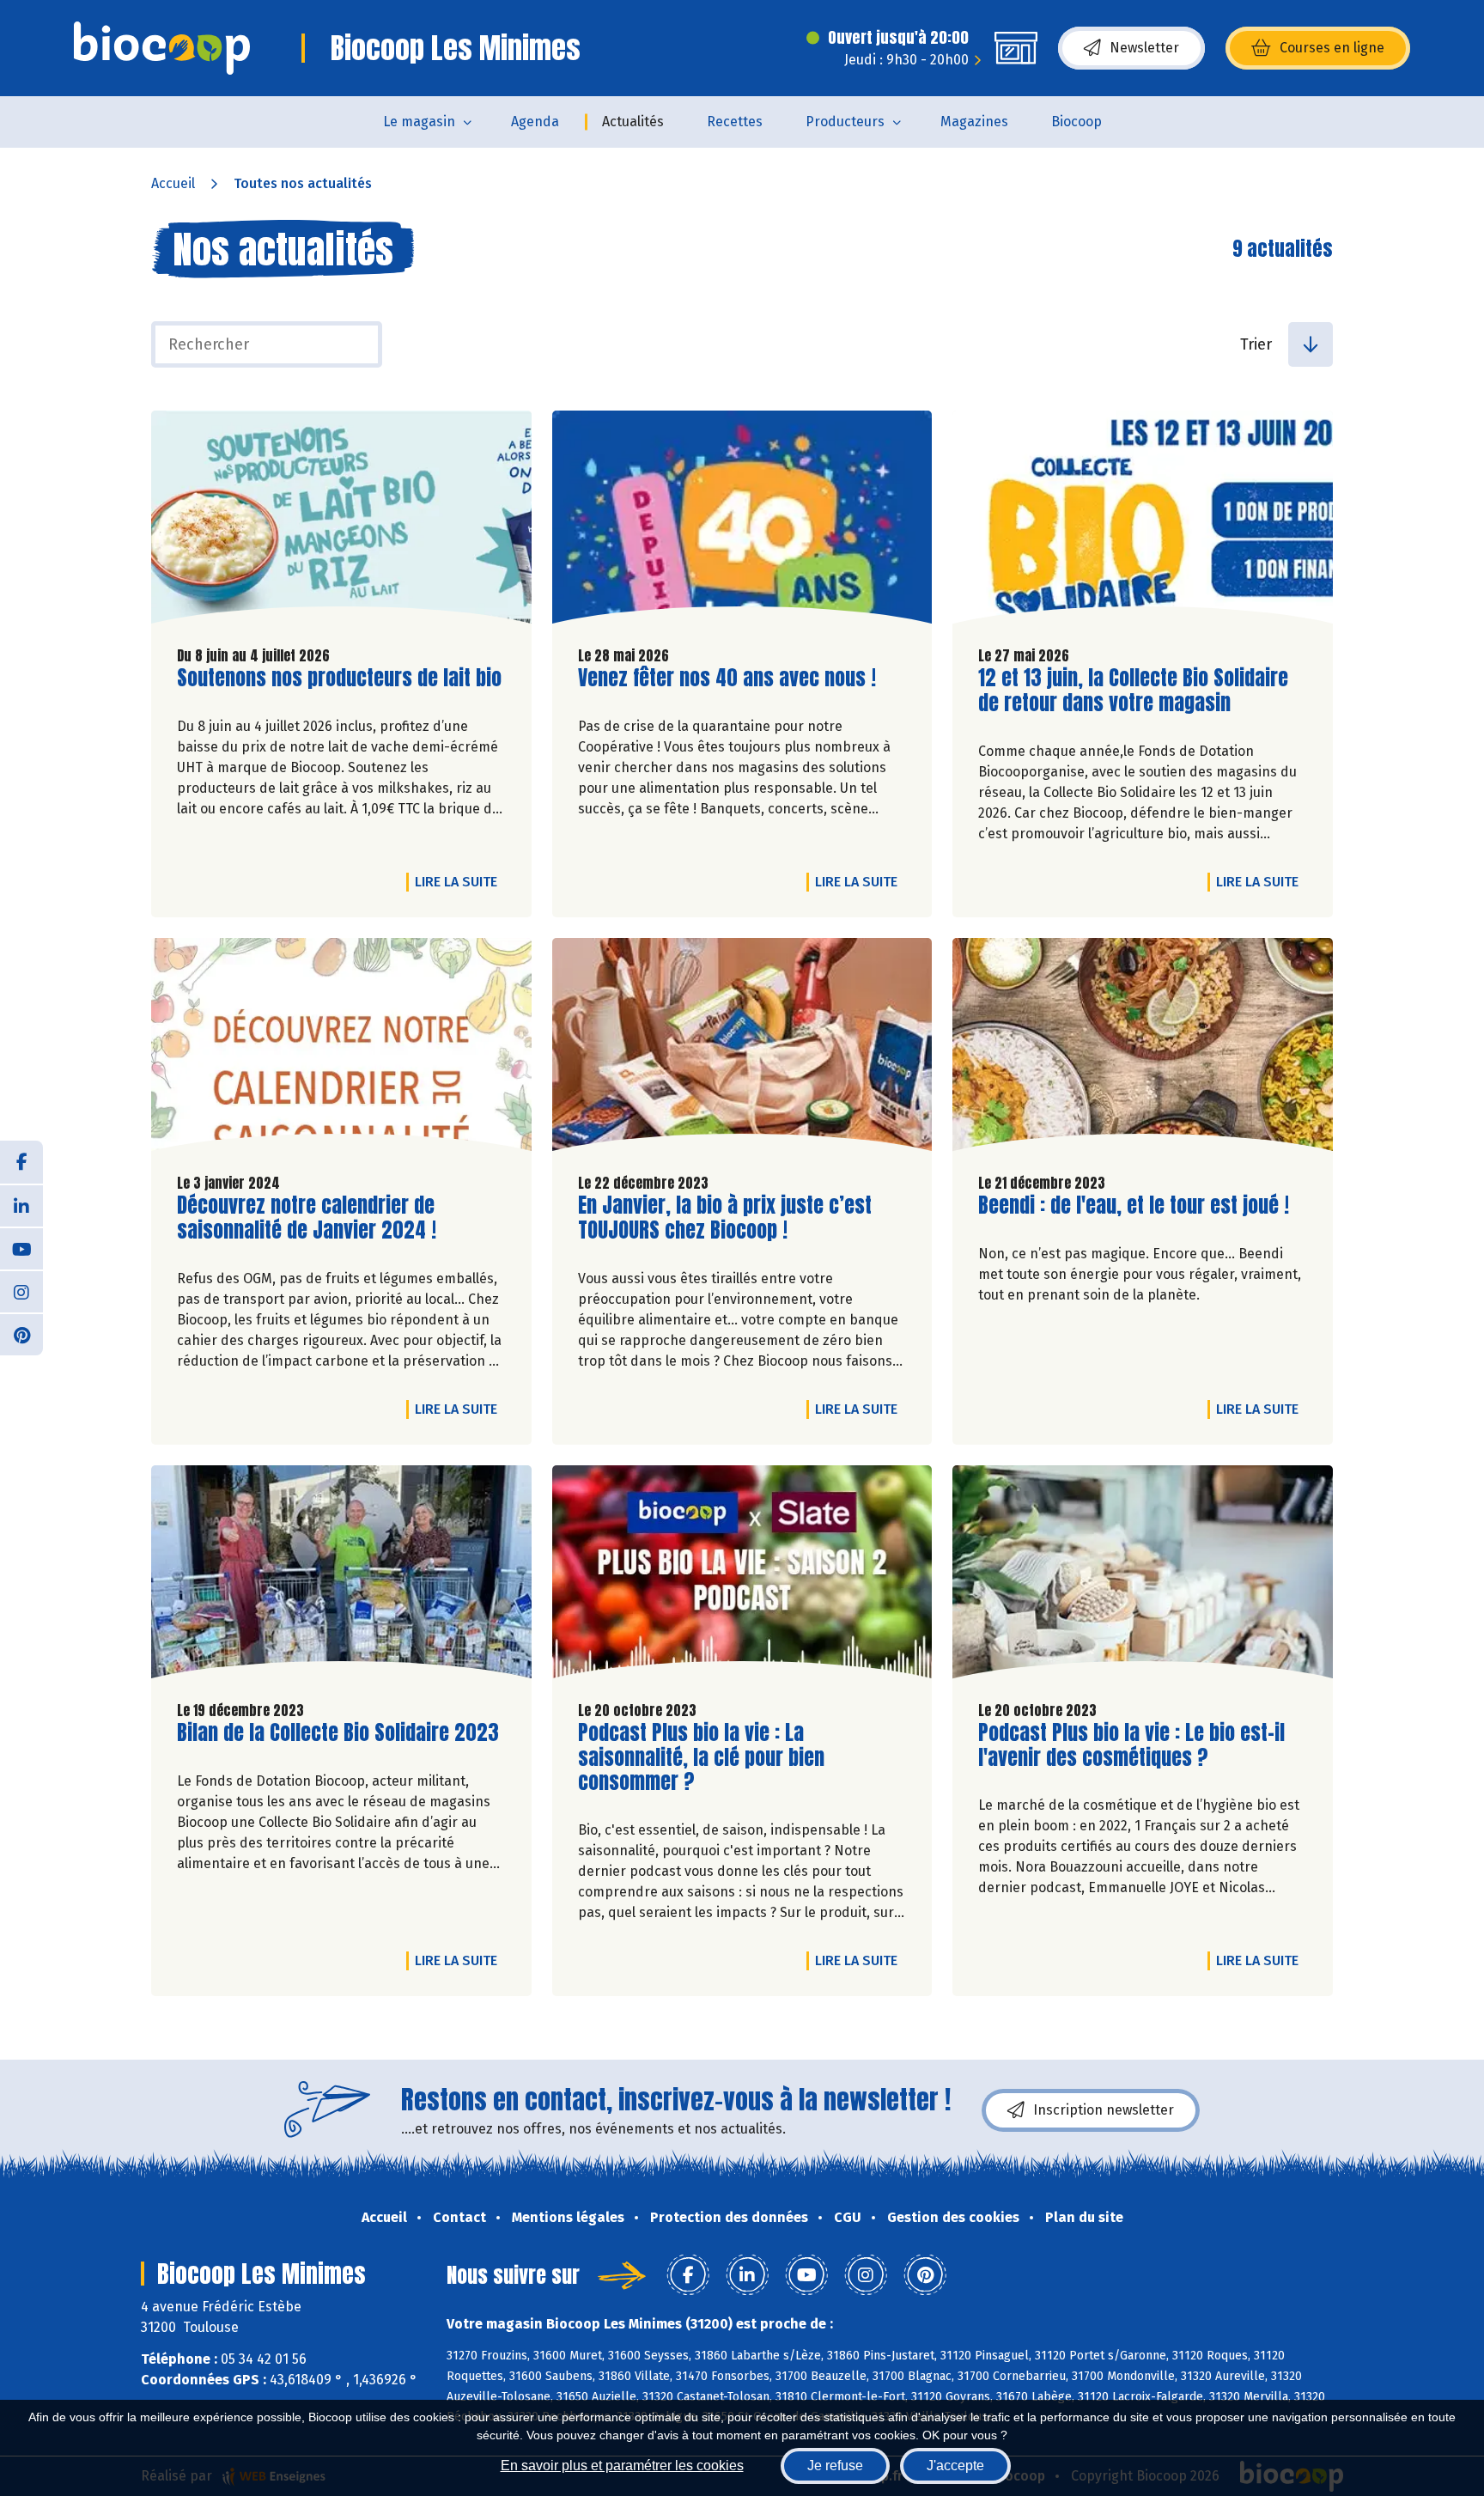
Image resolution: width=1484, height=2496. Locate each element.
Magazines (974, 122)
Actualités (633, 122)
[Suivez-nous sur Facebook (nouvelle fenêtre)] (21, 1162)
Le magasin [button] (419, 122)
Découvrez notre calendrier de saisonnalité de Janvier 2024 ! (307, 1218)
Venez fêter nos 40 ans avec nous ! (727, 678)
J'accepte (955, 2466)
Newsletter (1144, 48)
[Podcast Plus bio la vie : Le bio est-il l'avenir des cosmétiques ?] (1143, 1576)
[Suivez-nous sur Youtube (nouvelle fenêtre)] (21, 1248)
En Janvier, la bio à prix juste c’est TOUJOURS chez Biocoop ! (725, 1218)
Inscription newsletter (1104, 2110)
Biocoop (1077, 122)
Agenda (535, 122)
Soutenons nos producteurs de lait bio (339, 678)
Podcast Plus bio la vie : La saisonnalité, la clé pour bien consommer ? (701, 1757)
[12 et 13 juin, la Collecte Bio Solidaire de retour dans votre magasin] (1143, 521)
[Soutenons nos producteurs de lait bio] (341, 521)
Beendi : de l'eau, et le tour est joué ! (1134, 1205)
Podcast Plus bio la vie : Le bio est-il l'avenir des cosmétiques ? (1131, 1745)
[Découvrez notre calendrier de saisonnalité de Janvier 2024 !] (341, 1049)
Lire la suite (460, 881)
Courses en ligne (1332, 48)
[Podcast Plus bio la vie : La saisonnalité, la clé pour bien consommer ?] (742, 1576)
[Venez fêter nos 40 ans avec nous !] (742, 521)
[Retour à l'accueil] (162, 48)
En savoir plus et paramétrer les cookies (622, 2466)
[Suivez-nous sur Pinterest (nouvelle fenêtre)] (21, 1334)
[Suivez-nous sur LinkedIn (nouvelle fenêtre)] (21, 1205)
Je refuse (835, 2466)
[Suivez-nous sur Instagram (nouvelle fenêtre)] (21, 1291)
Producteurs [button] (845, 122)
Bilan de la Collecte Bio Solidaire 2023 (338, 1733)
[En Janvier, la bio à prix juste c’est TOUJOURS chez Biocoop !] (742, 1049)
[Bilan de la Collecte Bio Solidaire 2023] (341, 1576)
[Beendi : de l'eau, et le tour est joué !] (1143, 1049)
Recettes (735, 122)
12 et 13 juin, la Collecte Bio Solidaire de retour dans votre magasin (1133, 691)
